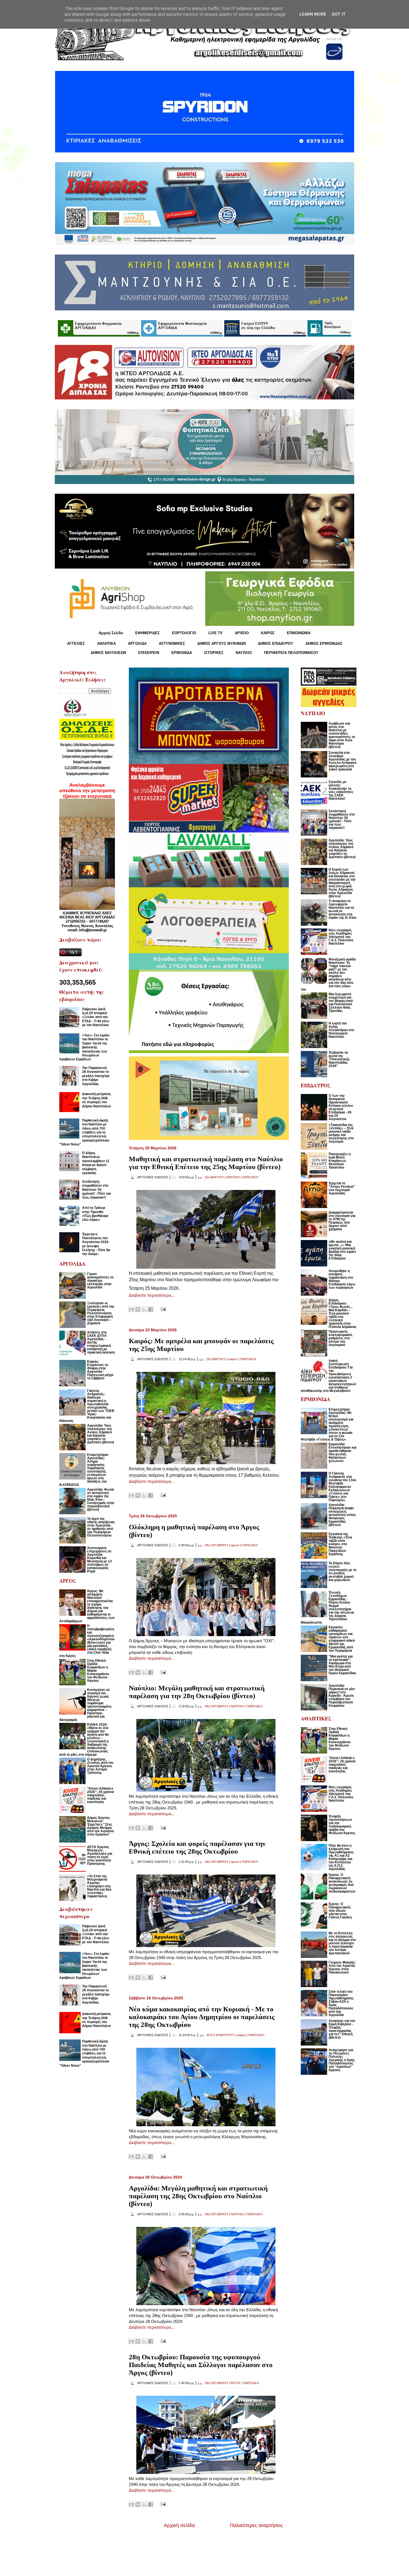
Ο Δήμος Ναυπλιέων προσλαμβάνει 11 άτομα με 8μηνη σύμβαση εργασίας (96, 1163)
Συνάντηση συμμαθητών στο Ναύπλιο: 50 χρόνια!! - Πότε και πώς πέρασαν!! (96, 1190)
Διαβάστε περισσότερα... (152, 1295)
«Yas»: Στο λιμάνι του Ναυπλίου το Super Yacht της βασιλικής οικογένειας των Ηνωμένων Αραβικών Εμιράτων (84, 1047)
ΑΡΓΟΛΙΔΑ (137, 644)
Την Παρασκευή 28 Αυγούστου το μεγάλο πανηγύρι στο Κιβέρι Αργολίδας (96, 1076)
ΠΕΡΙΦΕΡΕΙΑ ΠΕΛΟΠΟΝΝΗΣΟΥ (291, 653)
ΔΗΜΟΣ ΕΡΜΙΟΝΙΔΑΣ (324, 644)
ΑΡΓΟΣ (235, 2383)
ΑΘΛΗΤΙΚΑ (106, 644)
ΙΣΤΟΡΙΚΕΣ (214, 653)
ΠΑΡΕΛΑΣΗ (250, 1177)
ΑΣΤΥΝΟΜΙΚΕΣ (172, 644)
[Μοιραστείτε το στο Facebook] (151, 1309)
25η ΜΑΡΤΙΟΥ (214, 1177)
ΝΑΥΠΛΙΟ (244, 653)
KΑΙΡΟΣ (268, 633)
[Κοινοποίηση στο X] (144, 1309)
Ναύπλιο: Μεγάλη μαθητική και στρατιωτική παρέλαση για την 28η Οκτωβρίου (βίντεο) (197, 1692)
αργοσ (235, 1545)
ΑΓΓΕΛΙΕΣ (76, 644)
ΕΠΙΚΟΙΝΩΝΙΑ (299, 633)
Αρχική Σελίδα (111, 633)
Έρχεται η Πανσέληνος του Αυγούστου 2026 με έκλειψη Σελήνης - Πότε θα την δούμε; (96, 1244)
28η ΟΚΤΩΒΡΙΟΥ (216, 1545)
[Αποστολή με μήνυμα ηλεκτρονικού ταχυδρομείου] (131, 1309)
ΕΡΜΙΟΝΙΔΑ (182, 653)
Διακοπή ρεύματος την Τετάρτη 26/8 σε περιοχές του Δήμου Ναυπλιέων (97, 1100)
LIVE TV (215, 633)
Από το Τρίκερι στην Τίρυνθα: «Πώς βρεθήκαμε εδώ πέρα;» (95, 1214)
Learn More (313, 14)
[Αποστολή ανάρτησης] (162, 1309)
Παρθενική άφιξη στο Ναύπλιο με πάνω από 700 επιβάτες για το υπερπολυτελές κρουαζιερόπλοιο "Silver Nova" (84, 1132)
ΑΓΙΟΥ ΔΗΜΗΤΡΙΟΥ (220, 2035)
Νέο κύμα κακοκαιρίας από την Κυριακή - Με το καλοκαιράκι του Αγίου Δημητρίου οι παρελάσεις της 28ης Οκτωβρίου (202, 2017)
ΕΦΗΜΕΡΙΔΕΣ (147, 633)
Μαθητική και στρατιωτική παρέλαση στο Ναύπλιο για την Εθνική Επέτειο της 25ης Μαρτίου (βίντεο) (206, 1163)
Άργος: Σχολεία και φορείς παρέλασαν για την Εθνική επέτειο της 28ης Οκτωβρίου (197, 1847)
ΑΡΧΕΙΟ (242, 633)
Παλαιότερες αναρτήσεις (256, 2525)
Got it (339, 14)
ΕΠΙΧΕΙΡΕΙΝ (149, 653)
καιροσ (233, 1359)
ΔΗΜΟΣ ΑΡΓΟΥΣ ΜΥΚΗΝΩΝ (221, 644)
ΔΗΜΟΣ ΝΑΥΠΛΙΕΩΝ (108, 653)
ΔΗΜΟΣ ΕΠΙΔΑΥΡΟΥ (276, 644)
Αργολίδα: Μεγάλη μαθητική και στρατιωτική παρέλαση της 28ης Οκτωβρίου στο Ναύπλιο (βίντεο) (198, 2196)
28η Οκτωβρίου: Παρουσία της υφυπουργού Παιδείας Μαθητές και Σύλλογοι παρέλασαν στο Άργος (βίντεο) (201, 2365)
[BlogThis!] (138, 1309)
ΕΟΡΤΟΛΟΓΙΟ (184, 633)
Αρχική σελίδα (179, 2525)
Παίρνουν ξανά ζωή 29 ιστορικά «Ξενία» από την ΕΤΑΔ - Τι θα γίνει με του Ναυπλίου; (96, 1017)
